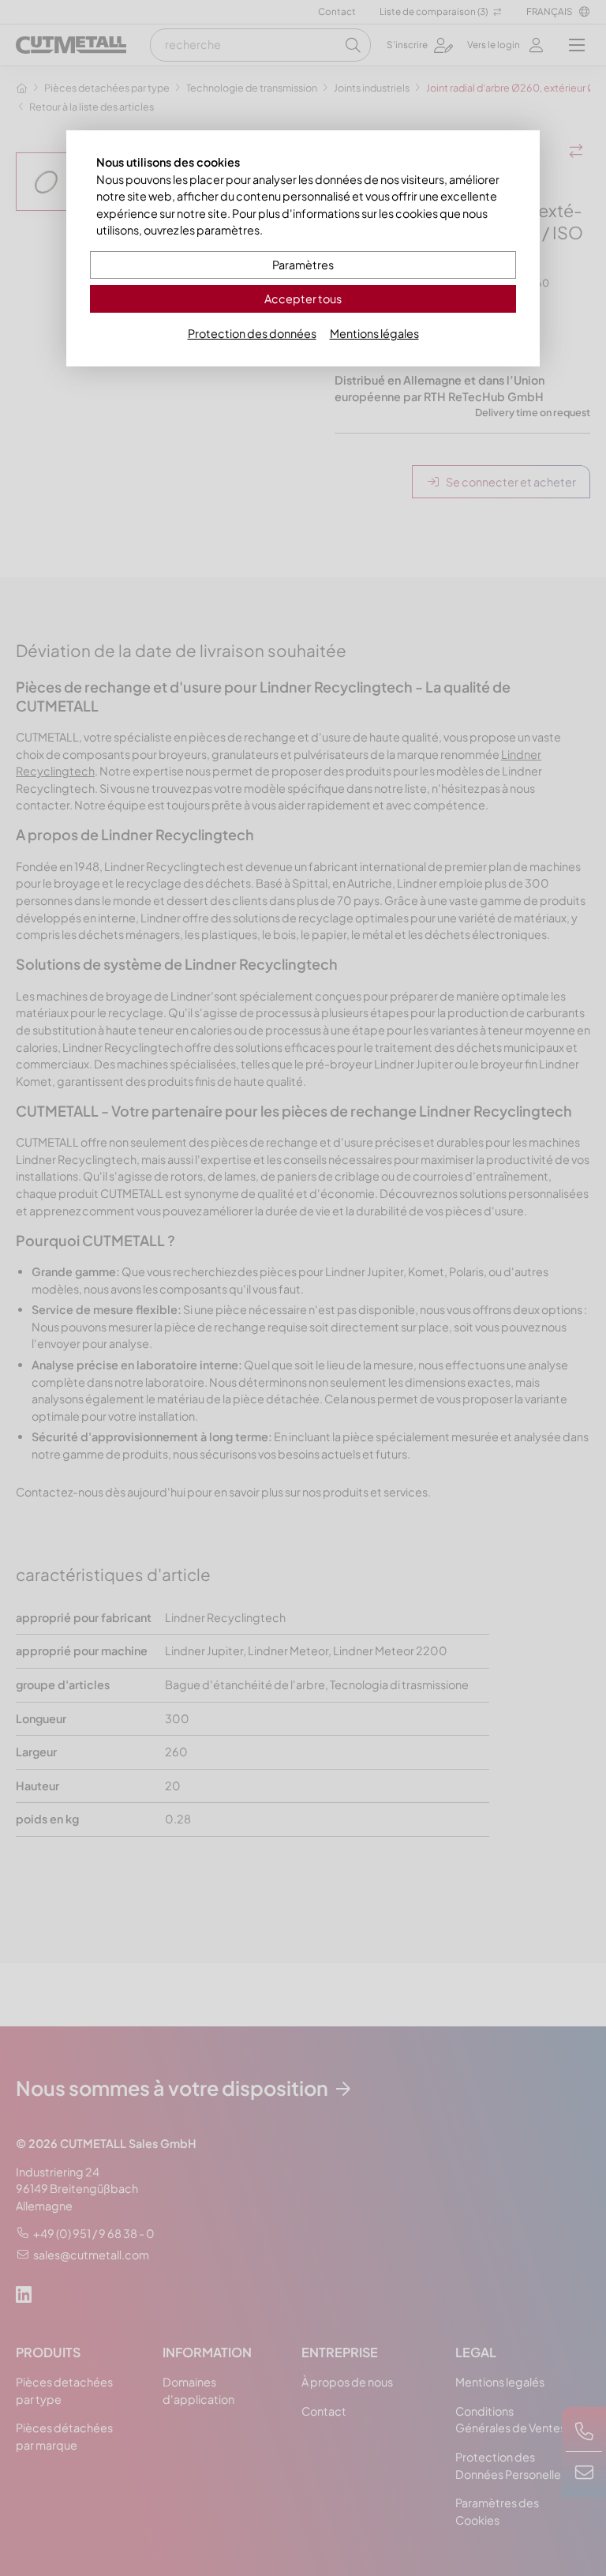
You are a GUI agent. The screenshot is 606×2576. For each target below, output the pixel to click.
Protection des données (252, 333)
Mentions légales (374, 333)
